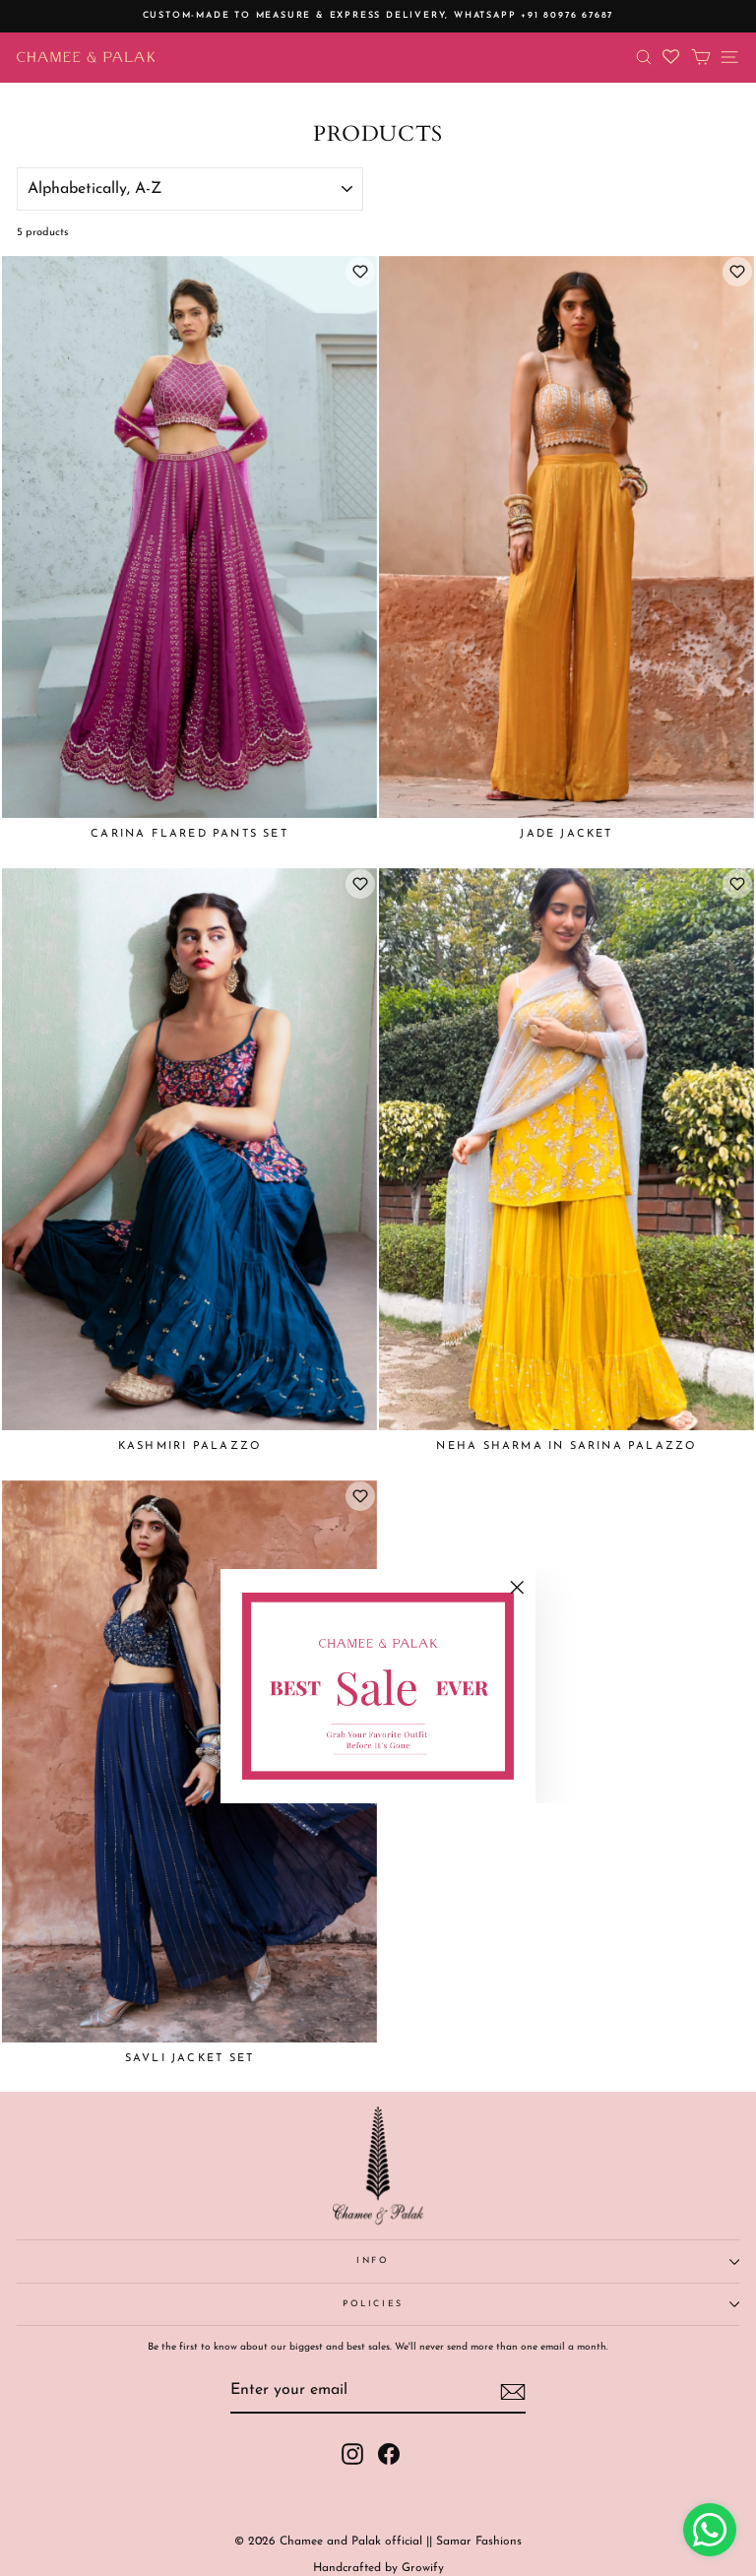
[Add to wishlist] (360, 272)
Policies (373, 2304)
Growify (423, 2568)
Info (373, 2261)
